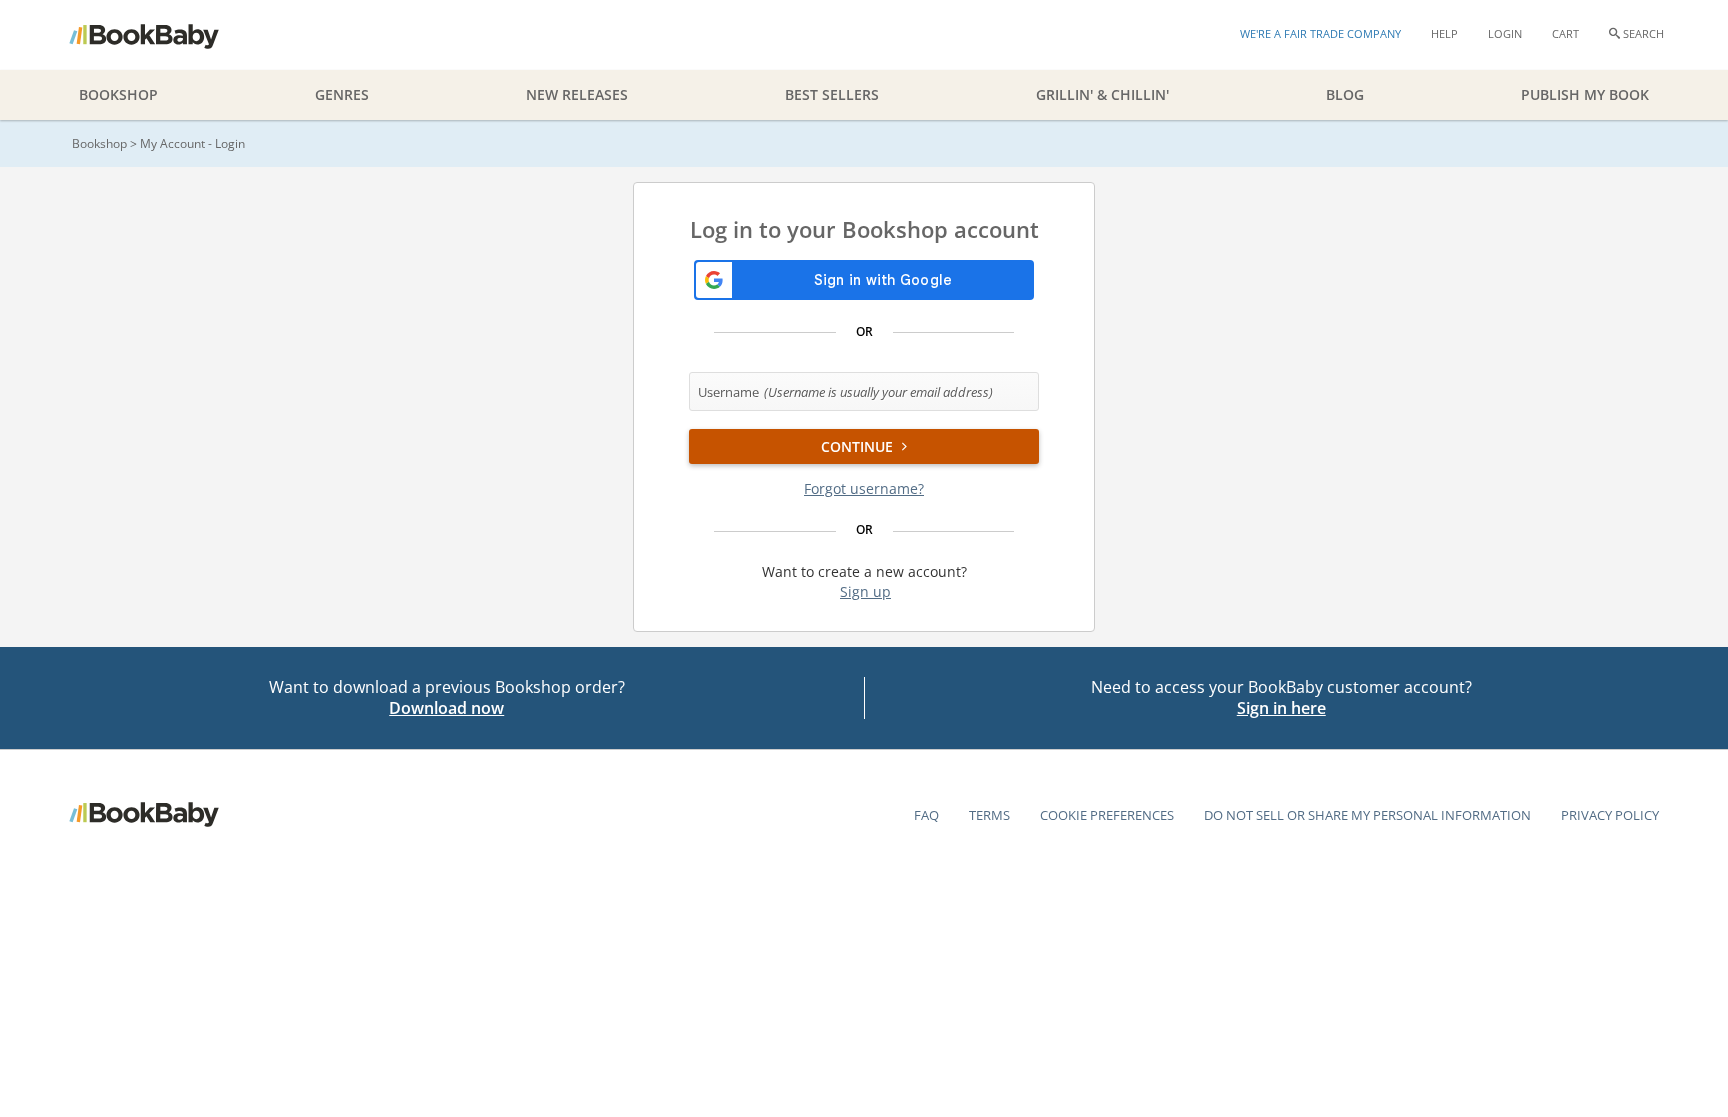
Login (1505, 33)
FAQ (926, 815)
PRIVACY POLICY (1610, 815)
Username (845, 392)
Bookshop (99, 143)
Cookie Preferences (1107, 815)
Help (1444, 33)
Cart (1565, 33)
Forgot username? (864, 488)
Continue (859, 446)
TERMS (989, 815)
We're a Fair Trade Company (1320, 33)
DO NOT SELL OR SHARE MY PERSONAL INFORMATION (1367, 815)
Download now (446, 708)
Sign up (865, 591)
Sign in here (1281, 708)
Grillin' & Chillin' (1102, 94)
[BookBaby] (161, 35)
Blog (1345, 94)
